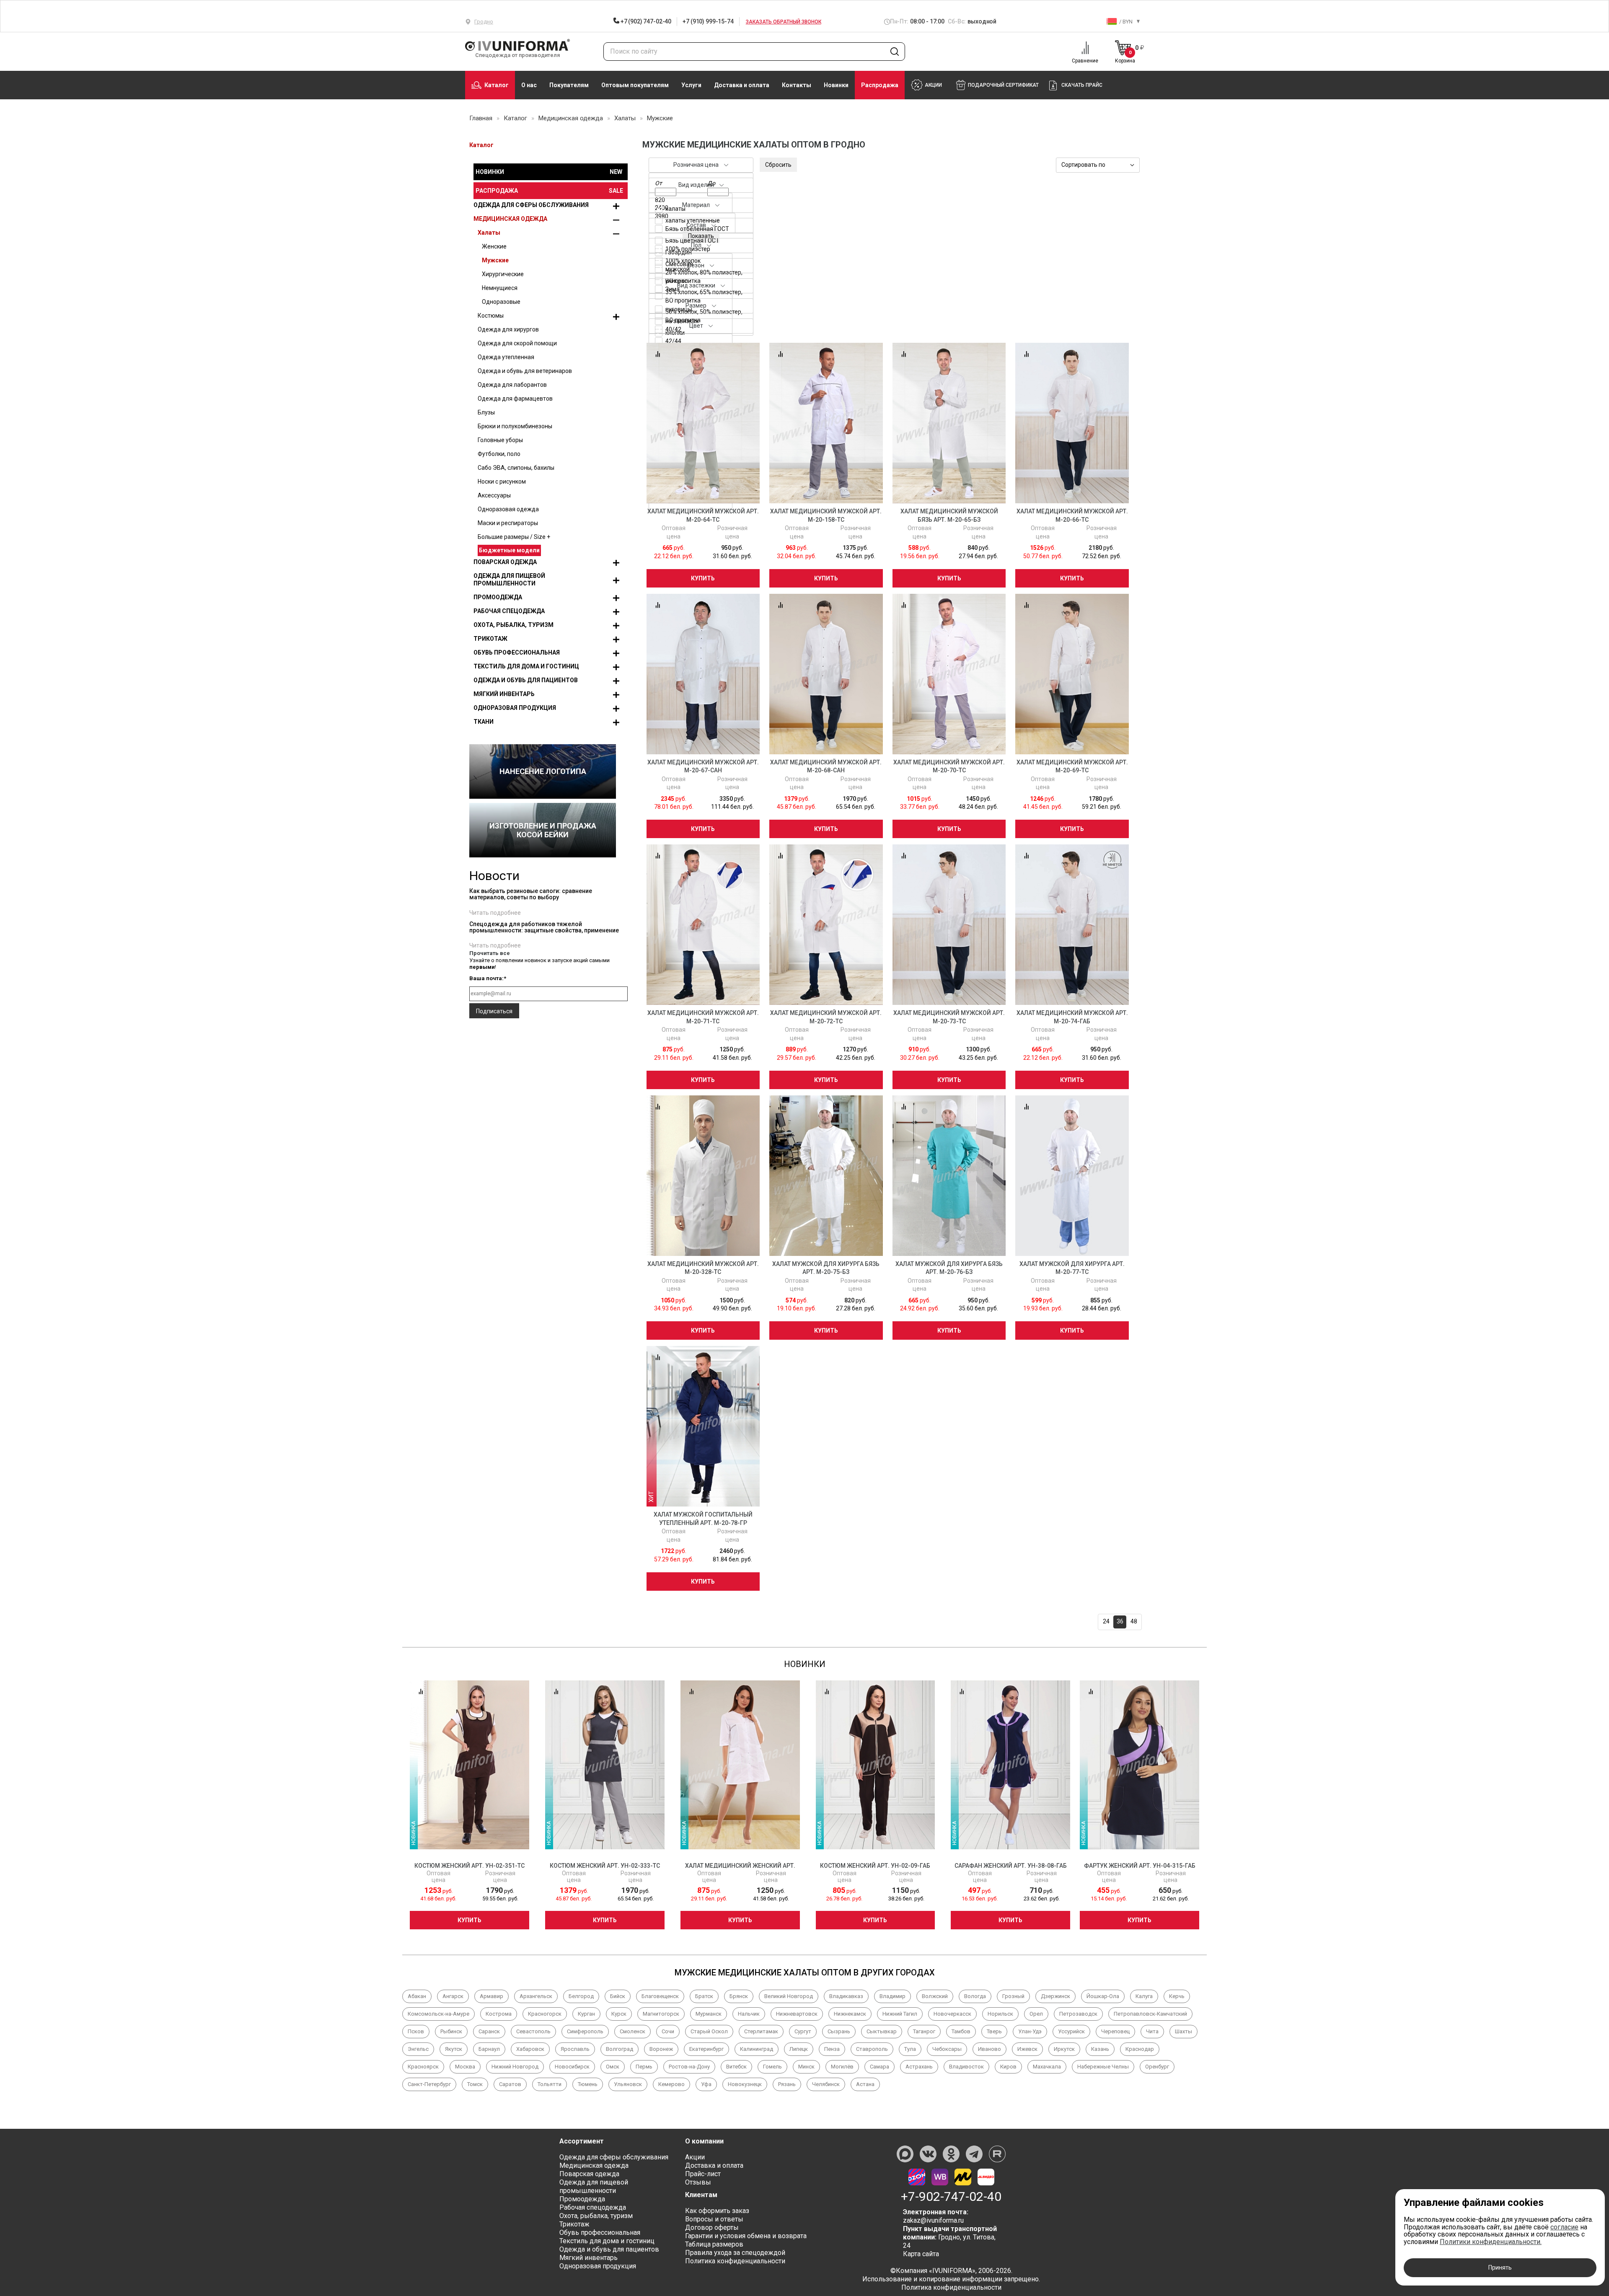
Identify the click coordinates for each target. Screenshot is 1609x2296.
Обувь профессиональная (517, 652)
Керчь (1177, 1996)
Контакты (797, 85)
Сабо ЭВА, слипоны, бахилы (516, 468)
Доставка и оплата (742, 85)
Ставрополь (872, 2049)
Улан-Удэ (1030, 2031)
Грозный (1013, 1996)
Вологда (975, 1996)
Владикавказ (846, 1996)
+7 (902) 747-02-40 (645, 21)
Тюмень (588, 2084)
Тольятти (550, 2084)
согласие (1564, 2227)
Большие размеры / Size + (514, 537)
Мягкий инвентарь (504, 694)
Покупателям (569, 85)
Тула (910, 2049)
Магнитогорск (661, 2014)
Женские (494, 246)
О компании (704, 2141)
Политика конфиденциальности (735, 2261)
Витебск (736, 2067)
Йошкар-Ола (1103, 1996)
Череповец (1115, 2031)
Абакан (417, 1996)
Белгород (581, 1996)
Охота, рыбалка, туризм (513, 625)
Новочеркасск (952, 2014)
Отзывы (698, 2182)
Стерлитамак (761, 2031)
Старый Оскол (709, 2031)
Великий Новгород (789, 1996)
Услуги (691, 85)
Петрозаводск (1078, 2014)
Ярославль (575, 2049)
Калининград (757, 2049)
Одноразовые (501, 302)
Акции (695, 2157)
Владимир (892, 1996)
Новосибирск (572, 2067)
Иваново (989, 2049)
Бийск (618, 1996)
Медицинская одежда (510, 219)
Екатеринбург (706, 2049)
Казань (1100, 2049)
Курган (586, 2014)
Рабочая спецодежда (509, 611)
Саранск (489, 2031)
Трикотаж (490, 639)
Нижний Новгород (515, 2067)
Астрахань (919, 2067)
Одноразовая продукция (515, 708)
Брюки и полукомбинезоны (515, 426)
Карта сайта (921, 2254)
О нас (529, 85)
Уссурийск (1071, 2031)
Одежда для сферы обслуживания (531, 205)
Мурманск (709, 2014)
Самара (880, 2067)
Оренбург (1157, 2067)
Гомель (772, 2067)
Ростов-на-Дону (689, 2067)
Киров (1008, 2067)
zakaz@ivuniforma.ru (933, 2220)
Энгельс (418, 2049)
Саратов (510, 2084)
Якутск (454, 2049)
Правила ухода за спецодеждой (735, 2253)
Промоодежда (498, 597)
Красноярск (423, 2067)
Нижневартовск (797, 2014)
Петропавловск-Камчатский (1150, 2014)
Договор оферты (712, 2227)
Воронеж (661, 2049)
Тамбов (961, 2031)
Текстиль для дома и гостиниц (526, 666)
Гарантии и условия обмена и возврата (746, 2236)
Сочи (668, 2031)
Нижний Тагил (900, 2014)
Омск (613, 2067)
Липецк (799, 2049)
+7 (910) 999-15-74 (708, 21)
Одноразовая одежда (508, 509)
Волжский (935, 1996)
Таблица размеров (714, 2244)
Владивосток (966, 2067)
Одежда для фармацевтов (515, 399)
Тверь (994, 2031)
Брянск (739, 1996)
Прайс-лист (703, 2174)
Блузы (486, 412)
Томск (475, 2084)
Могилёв (842, 2067)
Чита (1152, 2031)
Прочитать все (490, 953)
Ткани (484, 722)
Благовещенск (660, 1996)
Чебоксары (947, 2049)
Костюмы (491, 316)
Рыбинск (451, 2031)
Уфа (706, 2084)
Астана (865, 2084)
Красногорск (545, 2014)
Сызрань (839, 2031)
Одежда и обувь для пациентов (526, 680)
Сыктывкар (882, 2031)
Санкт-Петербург (429, 2084)
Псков (416, 2031)
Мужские (495, 260)
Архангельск (536, 1996)
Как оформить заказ (717, 2211)
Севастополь (533, 2031)
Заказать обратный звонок (784, 22)
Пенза (832, 2049)
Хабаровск (530, 2049)
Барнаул (489, 2049)
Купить (703, 578)
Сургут (803, 2031)
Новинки (836, 85)
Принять (1500, 2268)
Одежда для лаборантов (512, 385)
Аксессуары (494, 495)
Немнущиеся (500, 288)
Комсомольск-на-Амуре (438, 2014)
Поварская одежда (505, 562)
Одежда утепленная (506, 357)
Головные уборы (500, 440)
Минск (806, 2067)
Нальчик (749, 2014)
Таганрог (924, 2031)
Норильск (1000, 2014)
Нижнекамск (850, 2014)
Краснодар (1140, 2049)
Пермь (644, 2067)
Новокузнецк (745, 2084)
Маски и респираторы (508, 523)
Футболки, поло (499, 454)
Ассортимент (582, 2141)
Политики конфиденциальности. (1491, 2242)
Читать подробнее (495, 913)
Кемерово (671, 2084)
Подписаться (494, 1011)
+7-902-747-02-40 (951, 2197)
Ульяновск (628, 2084)
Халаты (489, 233)
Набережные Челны (1103, 2067)
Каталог (497, 85)
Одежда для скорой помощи (517, 343)
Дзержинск (1055, 1996)
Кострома (499, 2014)
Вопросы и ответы (714, 2219)
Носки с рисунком (502, 481)
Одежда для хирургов (508, 329)
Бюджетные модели (509, 550)
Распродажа (880, 85)
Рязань (787, 2084)
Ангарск (453, 1996)
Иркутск (1064, 2049)
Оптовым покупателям (635, 85)
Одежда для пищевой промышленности (509, 580)
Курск (619, 2014)
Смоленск (632, 2031)
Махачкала (1047, 2067)
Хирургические (503, 274)
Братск (704, 1996)
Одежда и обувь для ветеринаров (525, 371)
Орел (1036, 2014)
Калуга (1144, 1996)
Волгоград (620, 2049)
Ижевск (1027, 2049)
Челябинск (826, 2084)
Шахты (1183, 2031)
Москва (465, 2067)
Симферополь (585, 2031)
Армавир (491, 1996)
